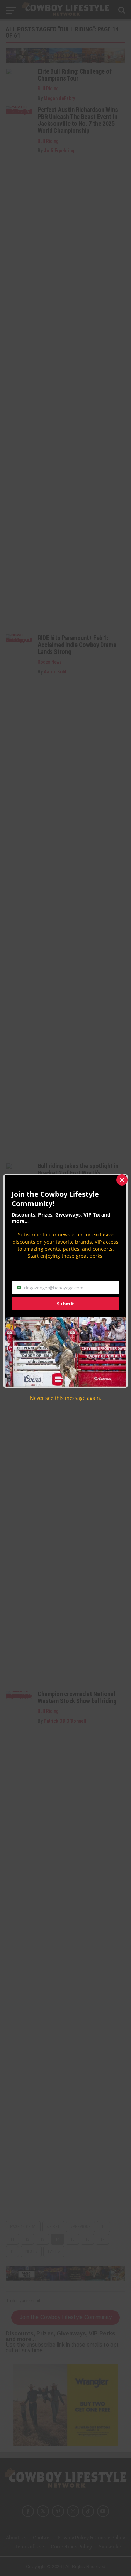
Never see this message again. (66, 1398)
